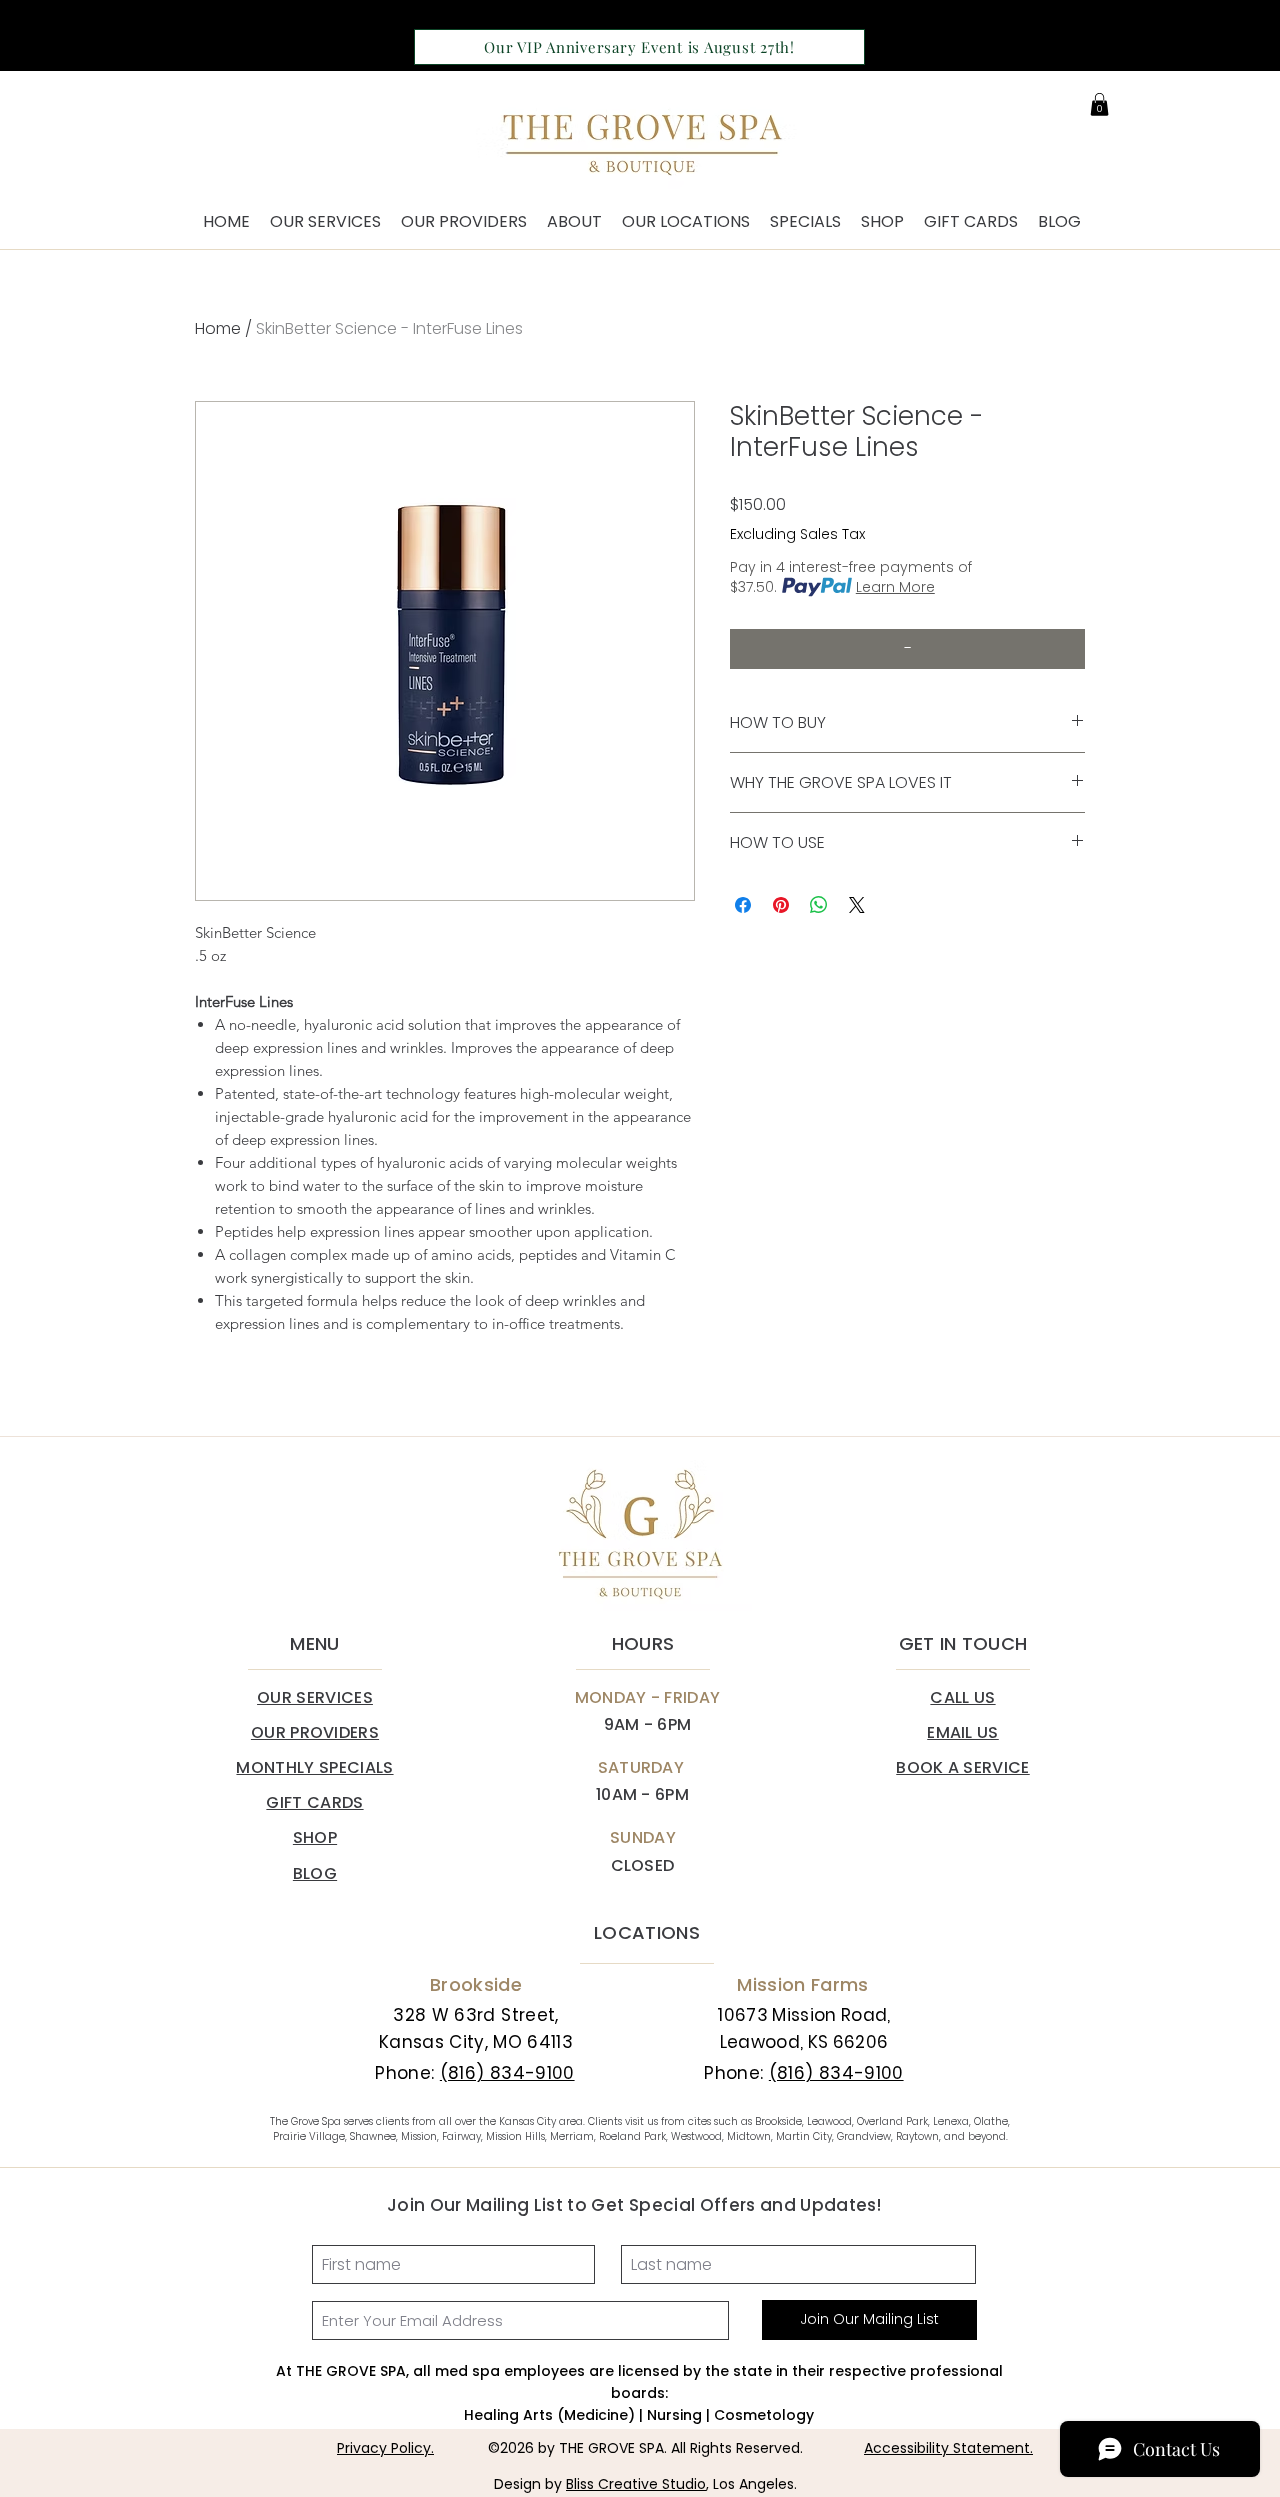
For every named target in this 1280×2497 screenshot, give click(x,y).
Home (218, 328)
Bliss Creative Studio (636, 2484)
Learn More (895, 587)
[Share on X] (857, 905)
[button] (1099, 104)
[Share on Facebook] (743, 905)
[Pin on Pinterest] (781, 905)
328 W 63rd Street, (475, 2015)
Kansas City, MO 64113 (476, 2042)
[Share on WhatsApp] (819, 905)
